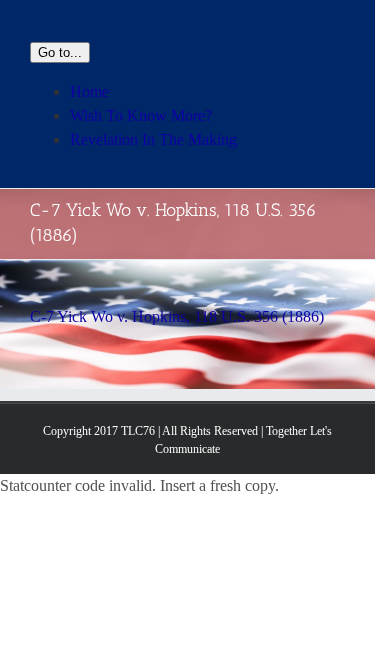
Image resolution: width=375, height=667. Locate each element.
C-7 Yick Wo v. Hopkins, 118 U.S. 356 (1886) (177, 316)
